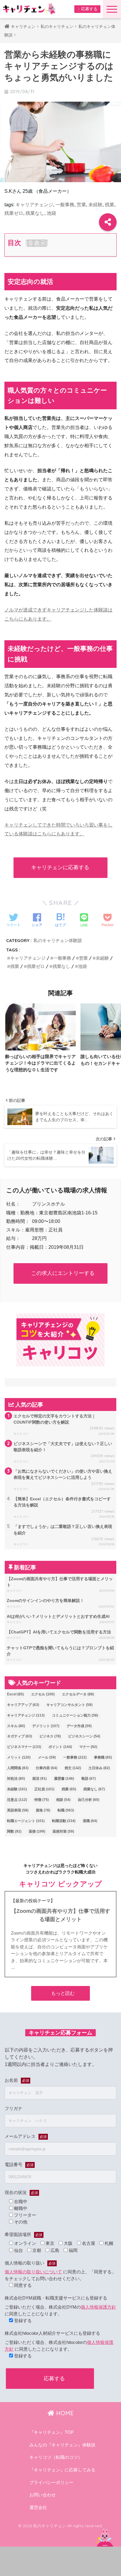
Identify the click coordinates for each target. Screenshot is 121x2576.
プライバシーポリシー (51, 2483)
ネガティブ (20, 1736)
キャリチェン (23, 26)
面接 (37, 1831)
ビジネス (50, 1736)
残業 (110, 205)
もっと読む (63, 1993)
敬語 (89, 1779)
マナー (88, 1747)
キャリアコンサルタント (69, 1705)
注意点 (17, 1800)
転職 (66, 1810)
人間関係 (18, 1768)
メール (47, 1757)
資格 (43, 1810)
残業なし (35, 213)
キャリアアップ (23, 1705)
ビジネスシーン (84, 1736)
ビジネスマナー (24, 1747)
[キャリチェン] (29, 9)
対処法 (16, 1779)
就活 (40, 1779)
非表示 (37, 243)
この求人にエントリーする (63, 1273)
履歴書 (64, 1779)
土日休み (99, 1768)
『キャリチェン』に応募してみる (62, 2470)
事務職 (103, 1757)
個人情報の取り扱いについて (33, 2272)
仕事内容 (47, 1768)
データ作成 (79, 1726)
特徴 (42, 1800)
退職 (90, 1821)
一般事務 (65, 205)
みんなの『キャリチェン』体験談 (62, 2445)
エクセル (43, 1694)
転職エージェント (26, 1821)
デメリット (46, 1726)
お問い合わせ (43, 2495)
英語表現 (18, 1810)
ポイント (60, 1747)
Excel (15, 1694)
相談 (63, 1800)
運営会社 (38, 2508)
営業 (81, 205)
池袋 (51, 213)
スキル (16, 1726)
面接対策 (63, 1831)
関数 (14, 1831)
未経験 (95, 205)
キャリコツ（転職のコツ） (56, 2457)
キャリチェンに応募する (60, 867)
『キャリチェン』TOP (52, 2432)
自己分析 (89, 1800)
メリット (19, 1757)
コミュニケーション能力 (75, 1715)
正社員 (44, 1789)
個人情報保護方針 (98, 2307)
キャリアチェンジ (34, 205)
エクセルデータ (78, 1694)
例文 (73, 1768)
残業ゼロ (14, 213)
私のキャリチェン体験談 (58, 940)
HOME (64, 2413)
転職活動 (64, 1821)
